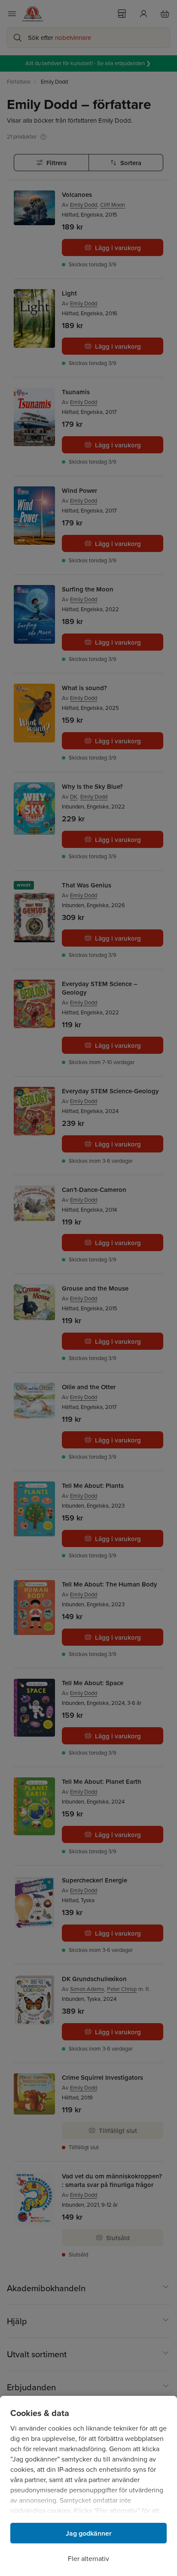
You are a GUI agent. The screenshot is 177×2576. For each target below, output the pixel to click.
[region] (88, 2486)
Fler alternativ (88, 2559)
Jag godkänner (89, 2533)
